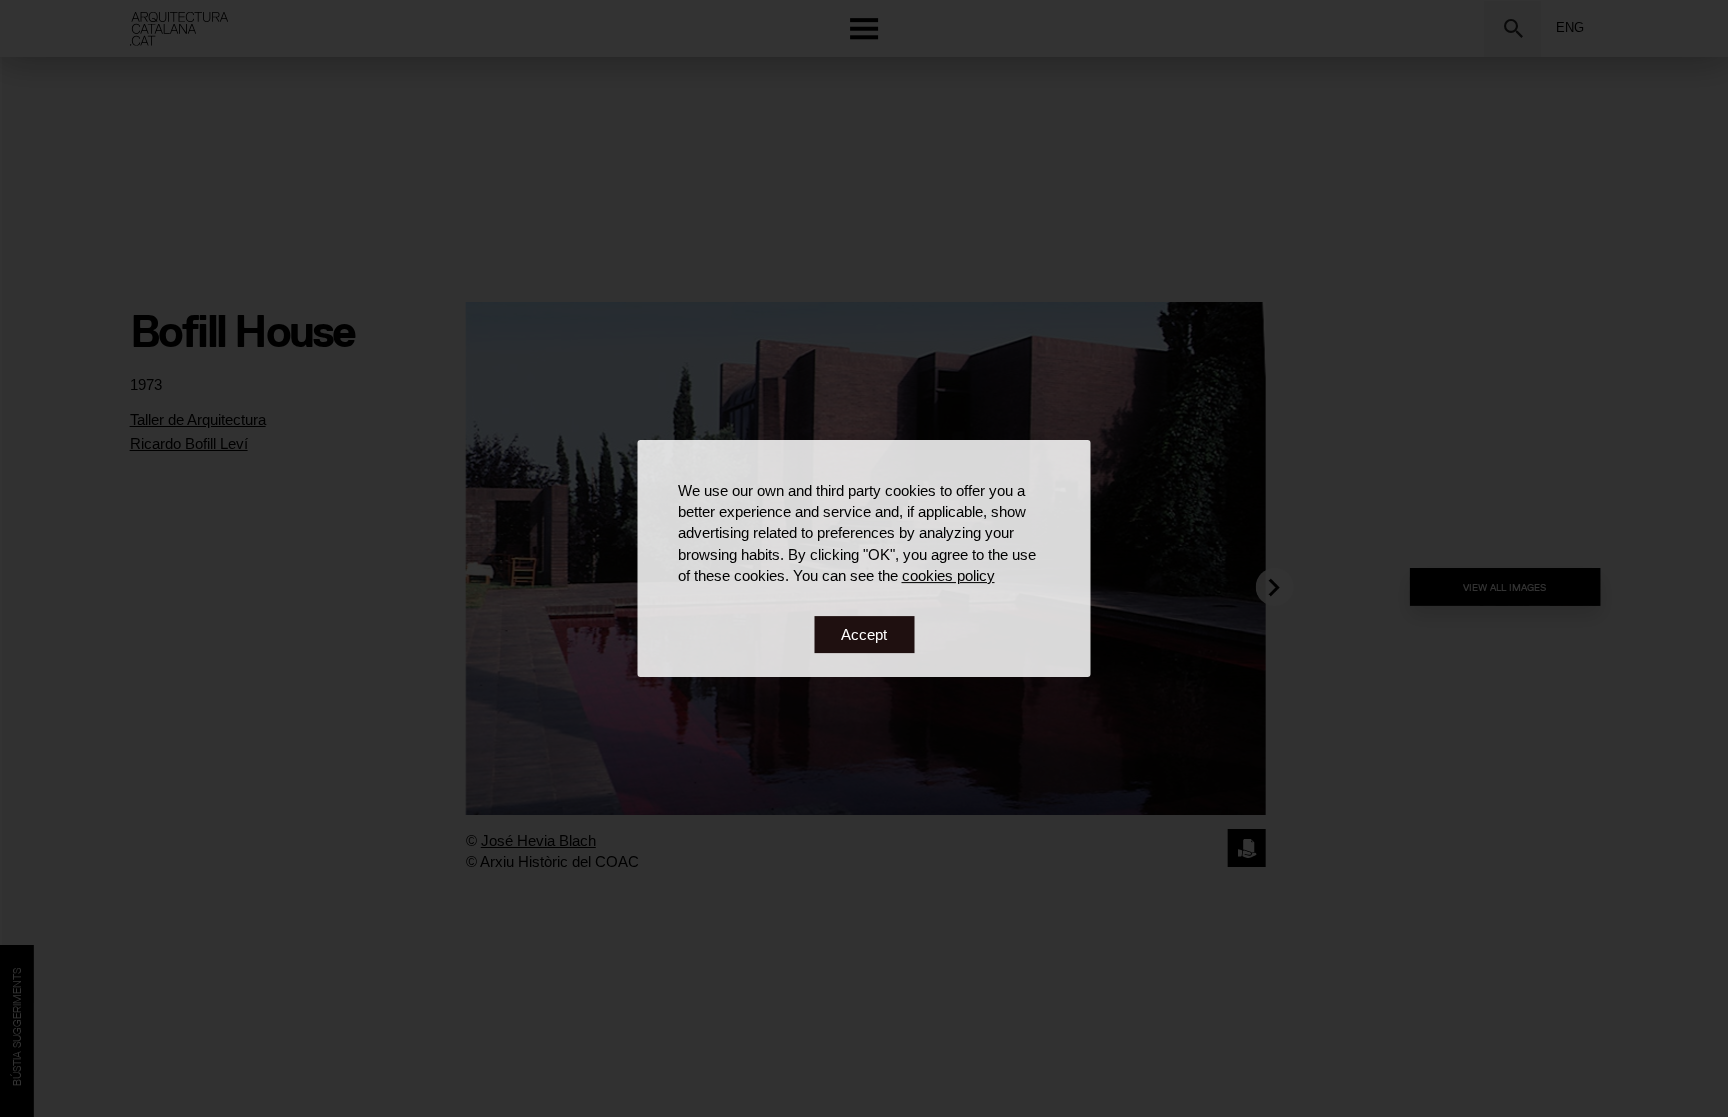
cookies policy (948, 575)
